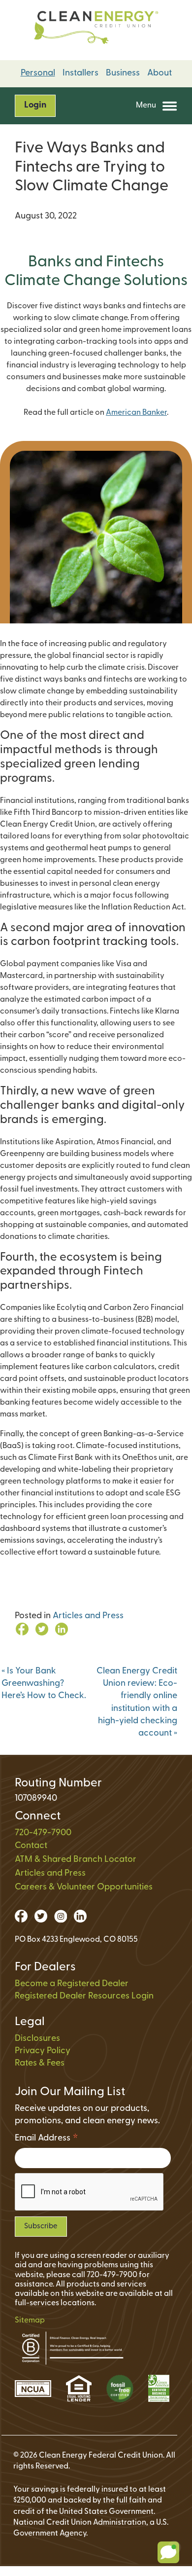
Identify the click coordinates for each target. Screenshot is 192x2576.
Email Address (47, 2140)
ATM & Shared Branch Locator (76, 1860)
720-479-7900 (43, 1833)
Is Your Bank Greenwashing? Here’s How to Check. (44, 1684)
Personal (38, 73)
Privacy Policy (43, 2051)
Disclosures (37, 2039)
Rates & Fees (40, 2064)
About (160, 73)
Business (123, 73)
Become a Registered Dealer (72, 1984)
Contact (31, 1846)
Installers (80, 73)
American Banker (136, 413)
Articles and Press (88, 1616)
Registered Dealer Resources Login (84, 1996)
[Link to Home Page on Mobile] (96, 30)
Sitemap (30, 2321)
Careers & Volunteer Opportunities (84, 1887)
